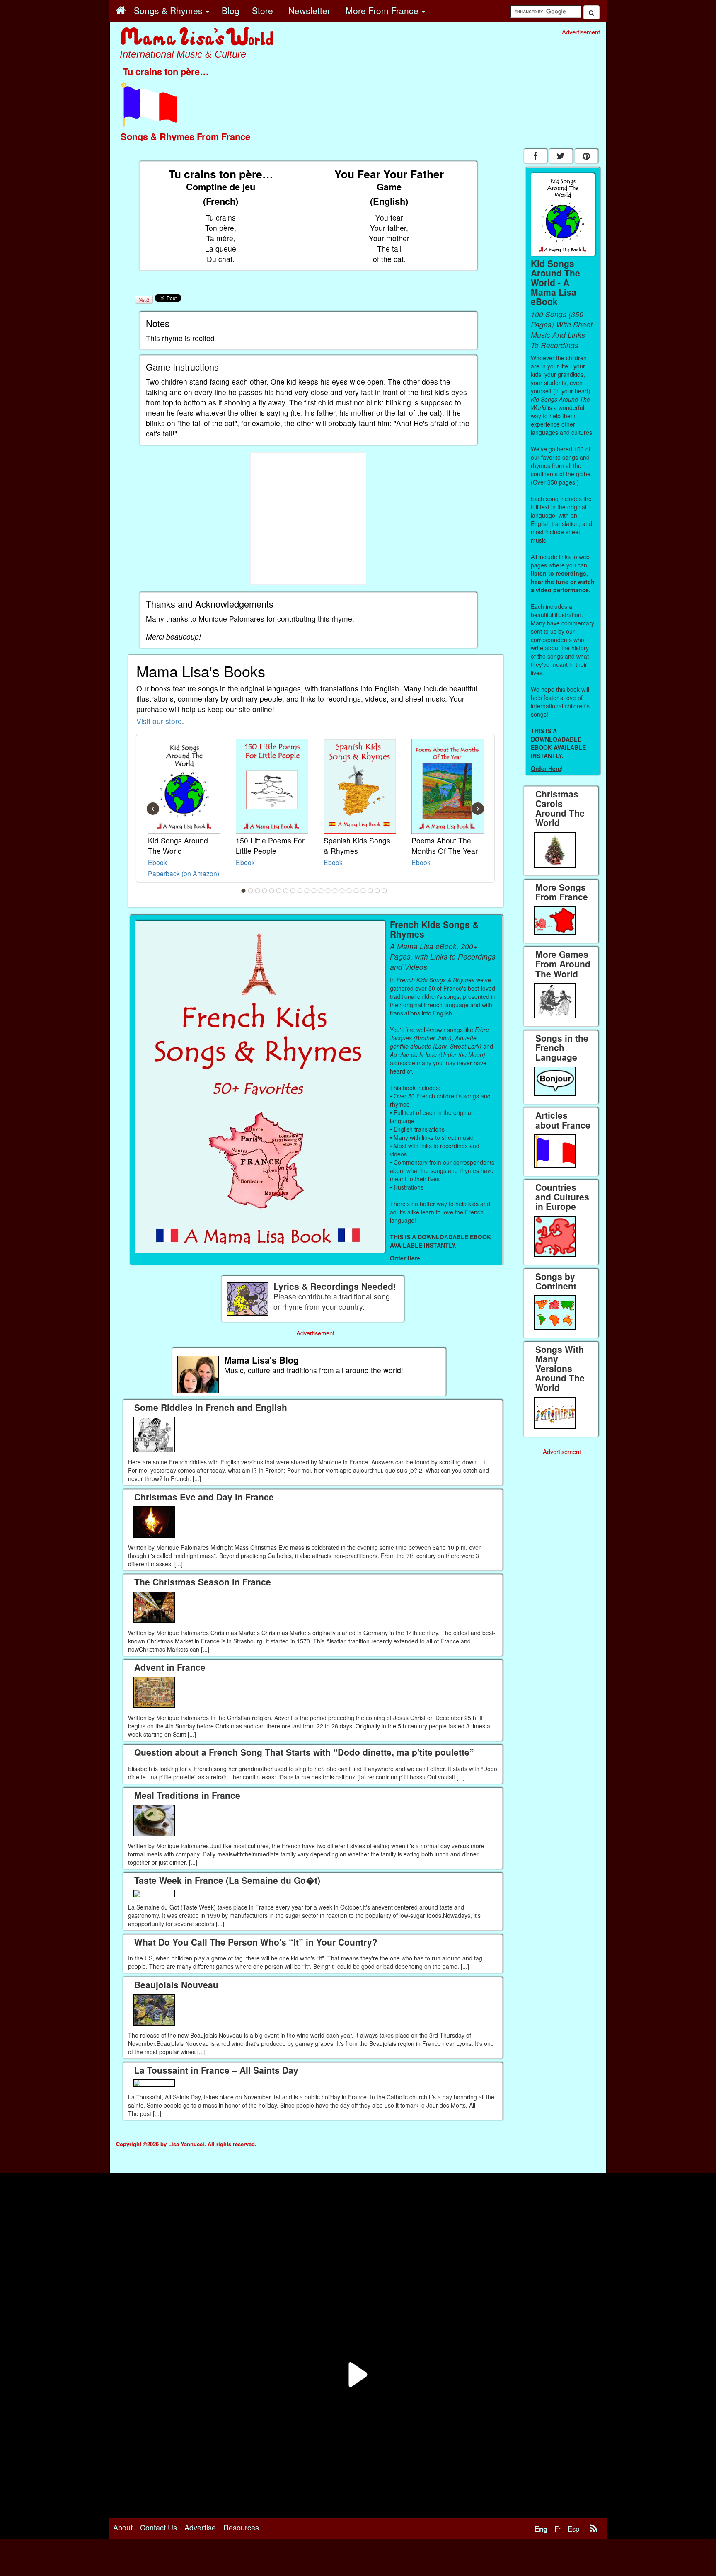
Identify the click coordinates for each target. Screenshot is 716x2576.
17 (356, 891)
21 (385, 891)
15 (342, 891)
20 (377, 891)
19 (370, 891)
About (123, 2527)
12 (321, 891)
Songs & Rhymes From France (185, 136)
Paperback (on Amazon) (184, 873)
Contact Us (158, 2527)
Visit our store (159, 721)
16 (349, 891)
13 (328, 891)
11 (314, 891)
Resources (241, 2527)
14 (335, 891)
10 (307, 891)
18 (363, 891)
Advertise (200, 2527)
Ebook (157, 862)
